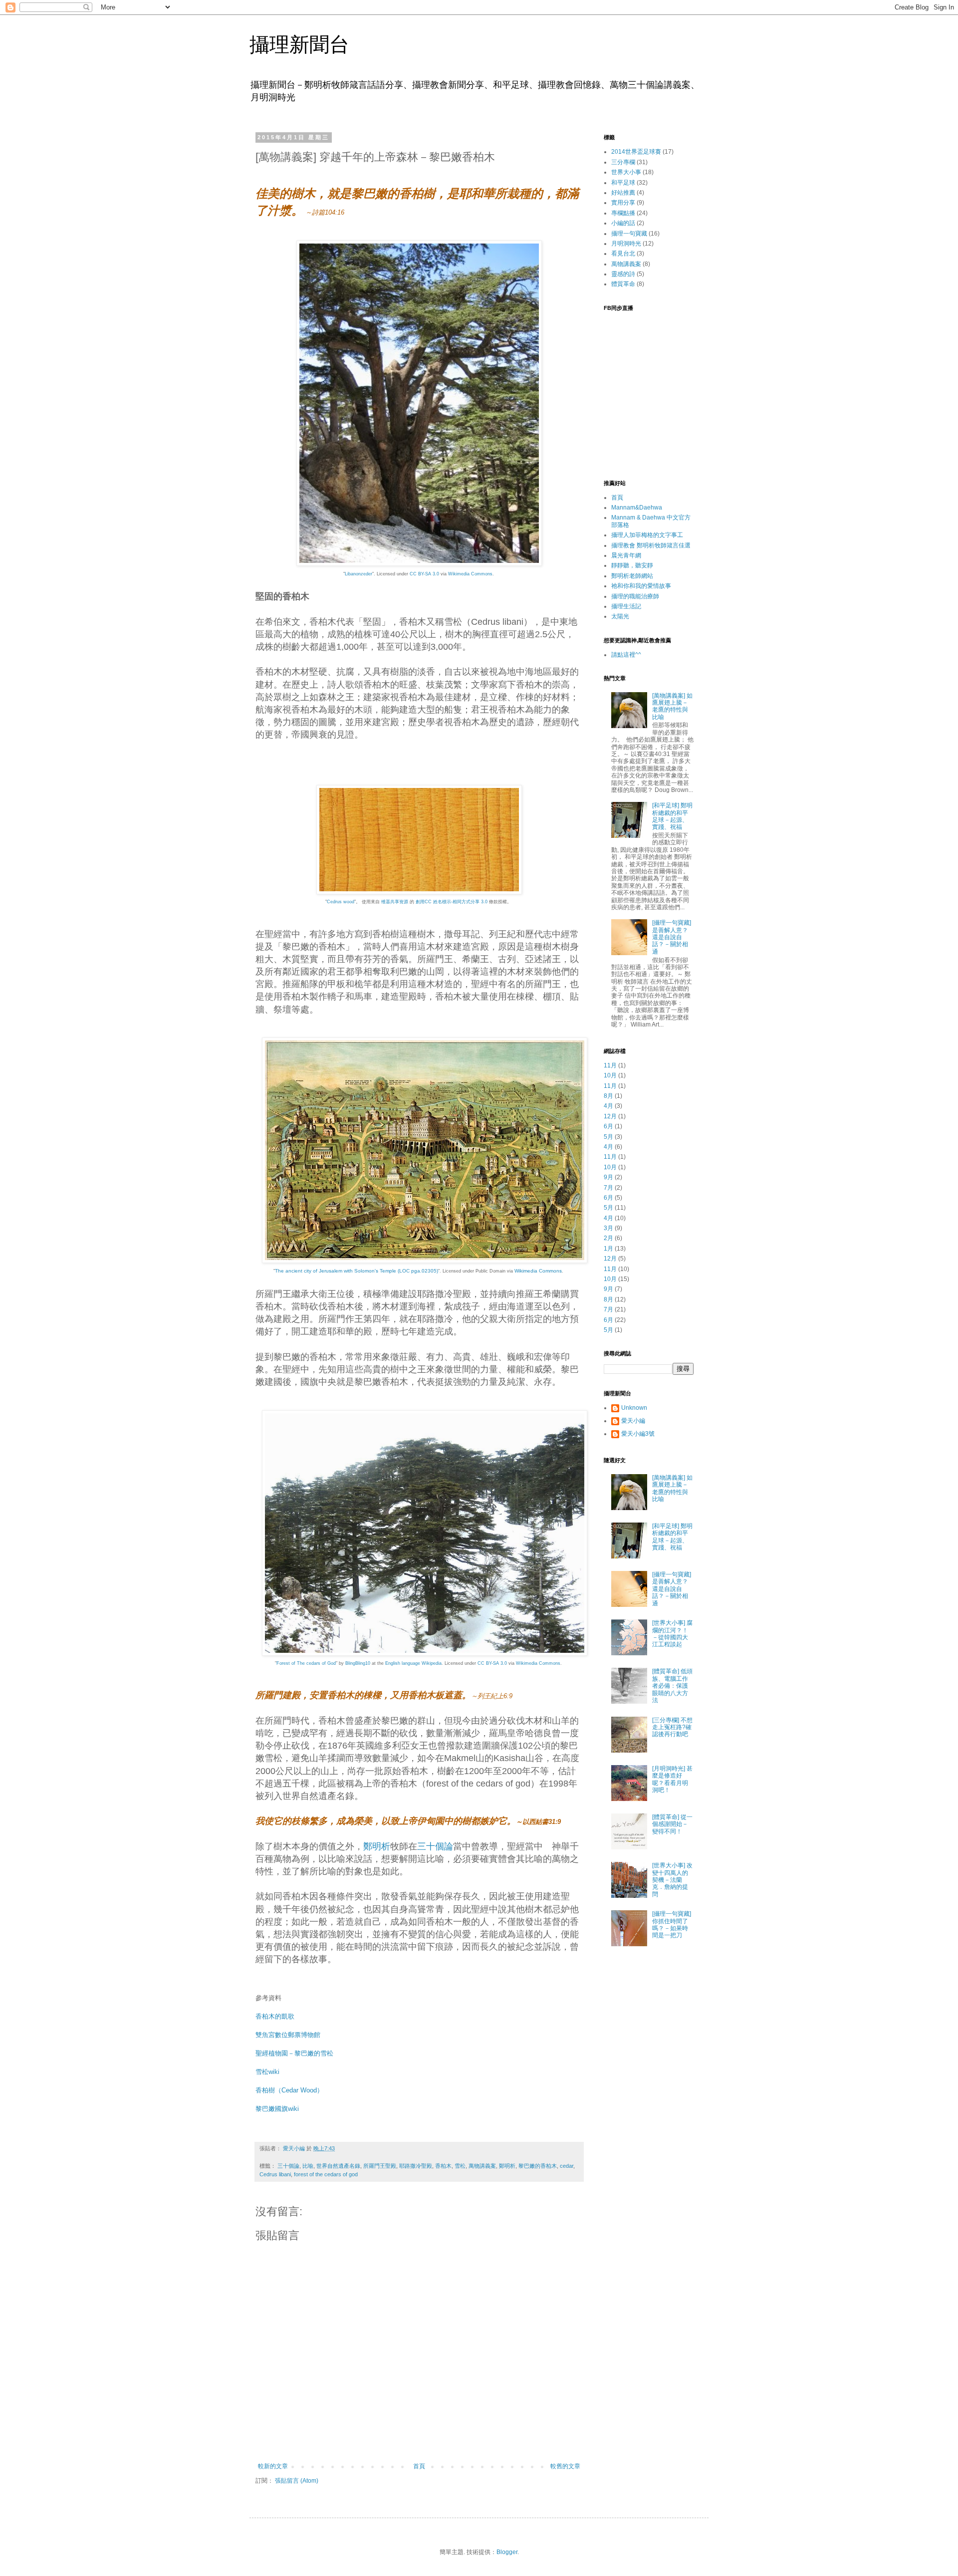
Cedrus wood (341, 902)
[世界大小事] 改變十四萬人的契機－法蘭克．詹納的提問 (672, 1880)
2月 (608, 1238)
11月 (610, 1065)
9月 (608, 1177)
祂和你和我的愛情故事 (641, 586)
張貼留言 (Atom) (297, 2481)
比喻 (308, 2166)
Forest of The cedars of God (306, 1663)
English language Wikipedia (413, 1663)
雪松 (460, 2166)
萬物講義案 (482, 2166)
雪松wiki (267, 2072)
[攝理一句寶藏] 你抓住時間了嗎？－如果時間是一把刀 (672, 1925)
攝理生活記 (626, 606)
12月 (610, 1116)
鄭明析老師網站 (632, 576)
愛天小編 (633, 1421)
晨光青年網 (626, 555)
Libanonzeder (359, 574)
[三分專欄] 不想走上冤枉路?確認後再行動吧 (672, 1727)
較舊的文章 (565, 2466)
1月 (608, 1249)
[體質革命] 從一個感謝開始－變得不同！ (672, 1824)
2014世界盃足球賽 (636, 152)
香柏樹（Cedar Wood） (289, 2090)
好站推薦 (623, 193)
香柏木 (443, 2166)
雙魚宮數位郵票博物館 (288, 2035)
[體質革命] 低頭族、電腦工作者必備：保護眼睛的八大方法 (672, 1686)
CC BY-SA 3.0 (424, 574)
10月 (610, 1075)
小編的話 (623, 223)
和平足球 (623, 183)
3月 (608, 1228)
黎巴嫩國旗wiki (277, 2109)
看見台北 (623, 254)
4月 (608, 1106)
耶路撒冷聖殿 (416, 2166)
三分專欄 (623, 162)
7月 (608, 1188)
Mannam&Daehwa (637, 508)
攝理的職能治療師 (635, 596)
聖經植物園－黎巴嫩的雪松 (294, 2053)
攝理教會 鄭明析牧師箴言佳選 (651, 545)
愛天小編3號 (638, 1434)
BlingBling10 (358, 1663)
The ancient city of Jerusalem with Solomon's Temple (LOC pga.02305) (357, 1271)
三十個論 (435, 1846)
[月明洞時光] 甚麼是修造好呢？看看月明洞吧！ (672, 1779)
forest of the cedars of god (326, 2174)
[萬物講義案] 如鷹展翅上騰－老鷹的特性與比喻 (672, 706)
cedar (567, 2166)
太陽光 (620, 616)
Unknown (634, 1408)
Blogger (507, 2552)
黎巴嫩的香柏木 (538, 2166)
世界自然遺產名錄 (338, 2166)
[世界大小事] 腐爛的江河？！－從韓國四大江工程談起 (672, 1634)
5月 (608, 1137)
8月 (608, 1096)
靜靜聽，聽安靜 (632, 565)
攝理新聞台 (299, 44)
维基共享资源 (395, 902)
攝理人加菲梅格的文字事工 (647, 535)
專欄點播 (623, 213)
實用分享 (623, 203)
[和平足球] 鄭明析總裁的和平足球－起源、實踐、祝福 (672, 816)
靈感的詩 (623, 274)
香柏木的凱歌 (275, 2016)
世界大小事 (626, 172)
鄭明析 (377, 1846)
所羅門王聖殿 (380, 2166)
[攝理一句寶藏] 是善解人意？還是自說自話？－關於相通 (672, 937)
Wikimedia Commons (470, 574)
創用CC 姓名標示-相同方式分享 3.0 (452, 902)
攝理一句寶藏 (629, 234)
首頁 (419, 2466)
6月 (608, 1126)
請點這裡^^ (626, 655)
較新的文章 (273, 2466)
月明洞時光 (626, 244)
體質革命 (623, 284)
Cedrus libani (275, 2174)
